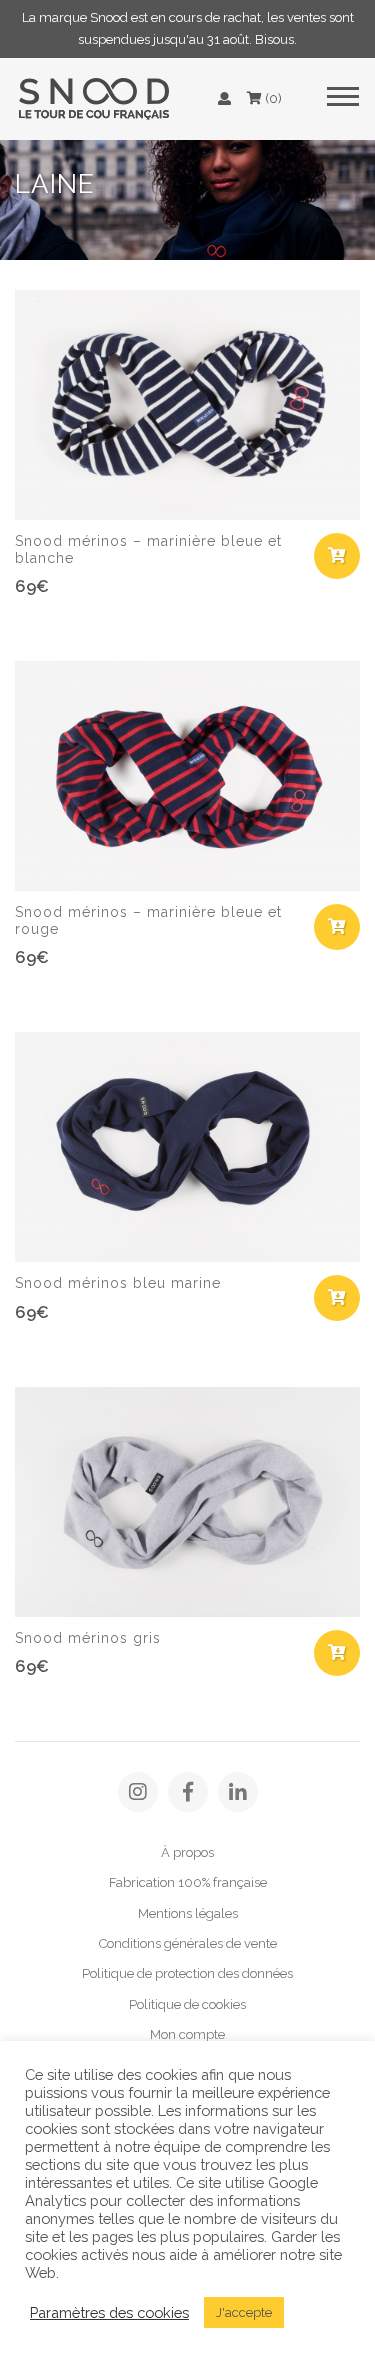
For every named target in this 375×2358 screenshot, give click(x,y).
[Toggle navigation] (343, 99)
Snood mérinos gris (88, 1638)
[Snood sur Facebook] (188, 1792)
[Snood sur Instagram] (138, 1792)
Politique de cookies (187, 2004)
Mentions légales (188, 1913)
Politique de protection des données (187, 1973)
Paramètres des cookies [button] (109, 2312)
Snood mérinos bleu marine (118, 1283)
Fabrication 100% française (188, 1882)
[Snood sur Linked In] (238, 1792)
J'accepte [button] (244, 2312)
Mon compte (187, 2034)
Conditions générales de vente (188, 1943)
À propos (187, 1852)
